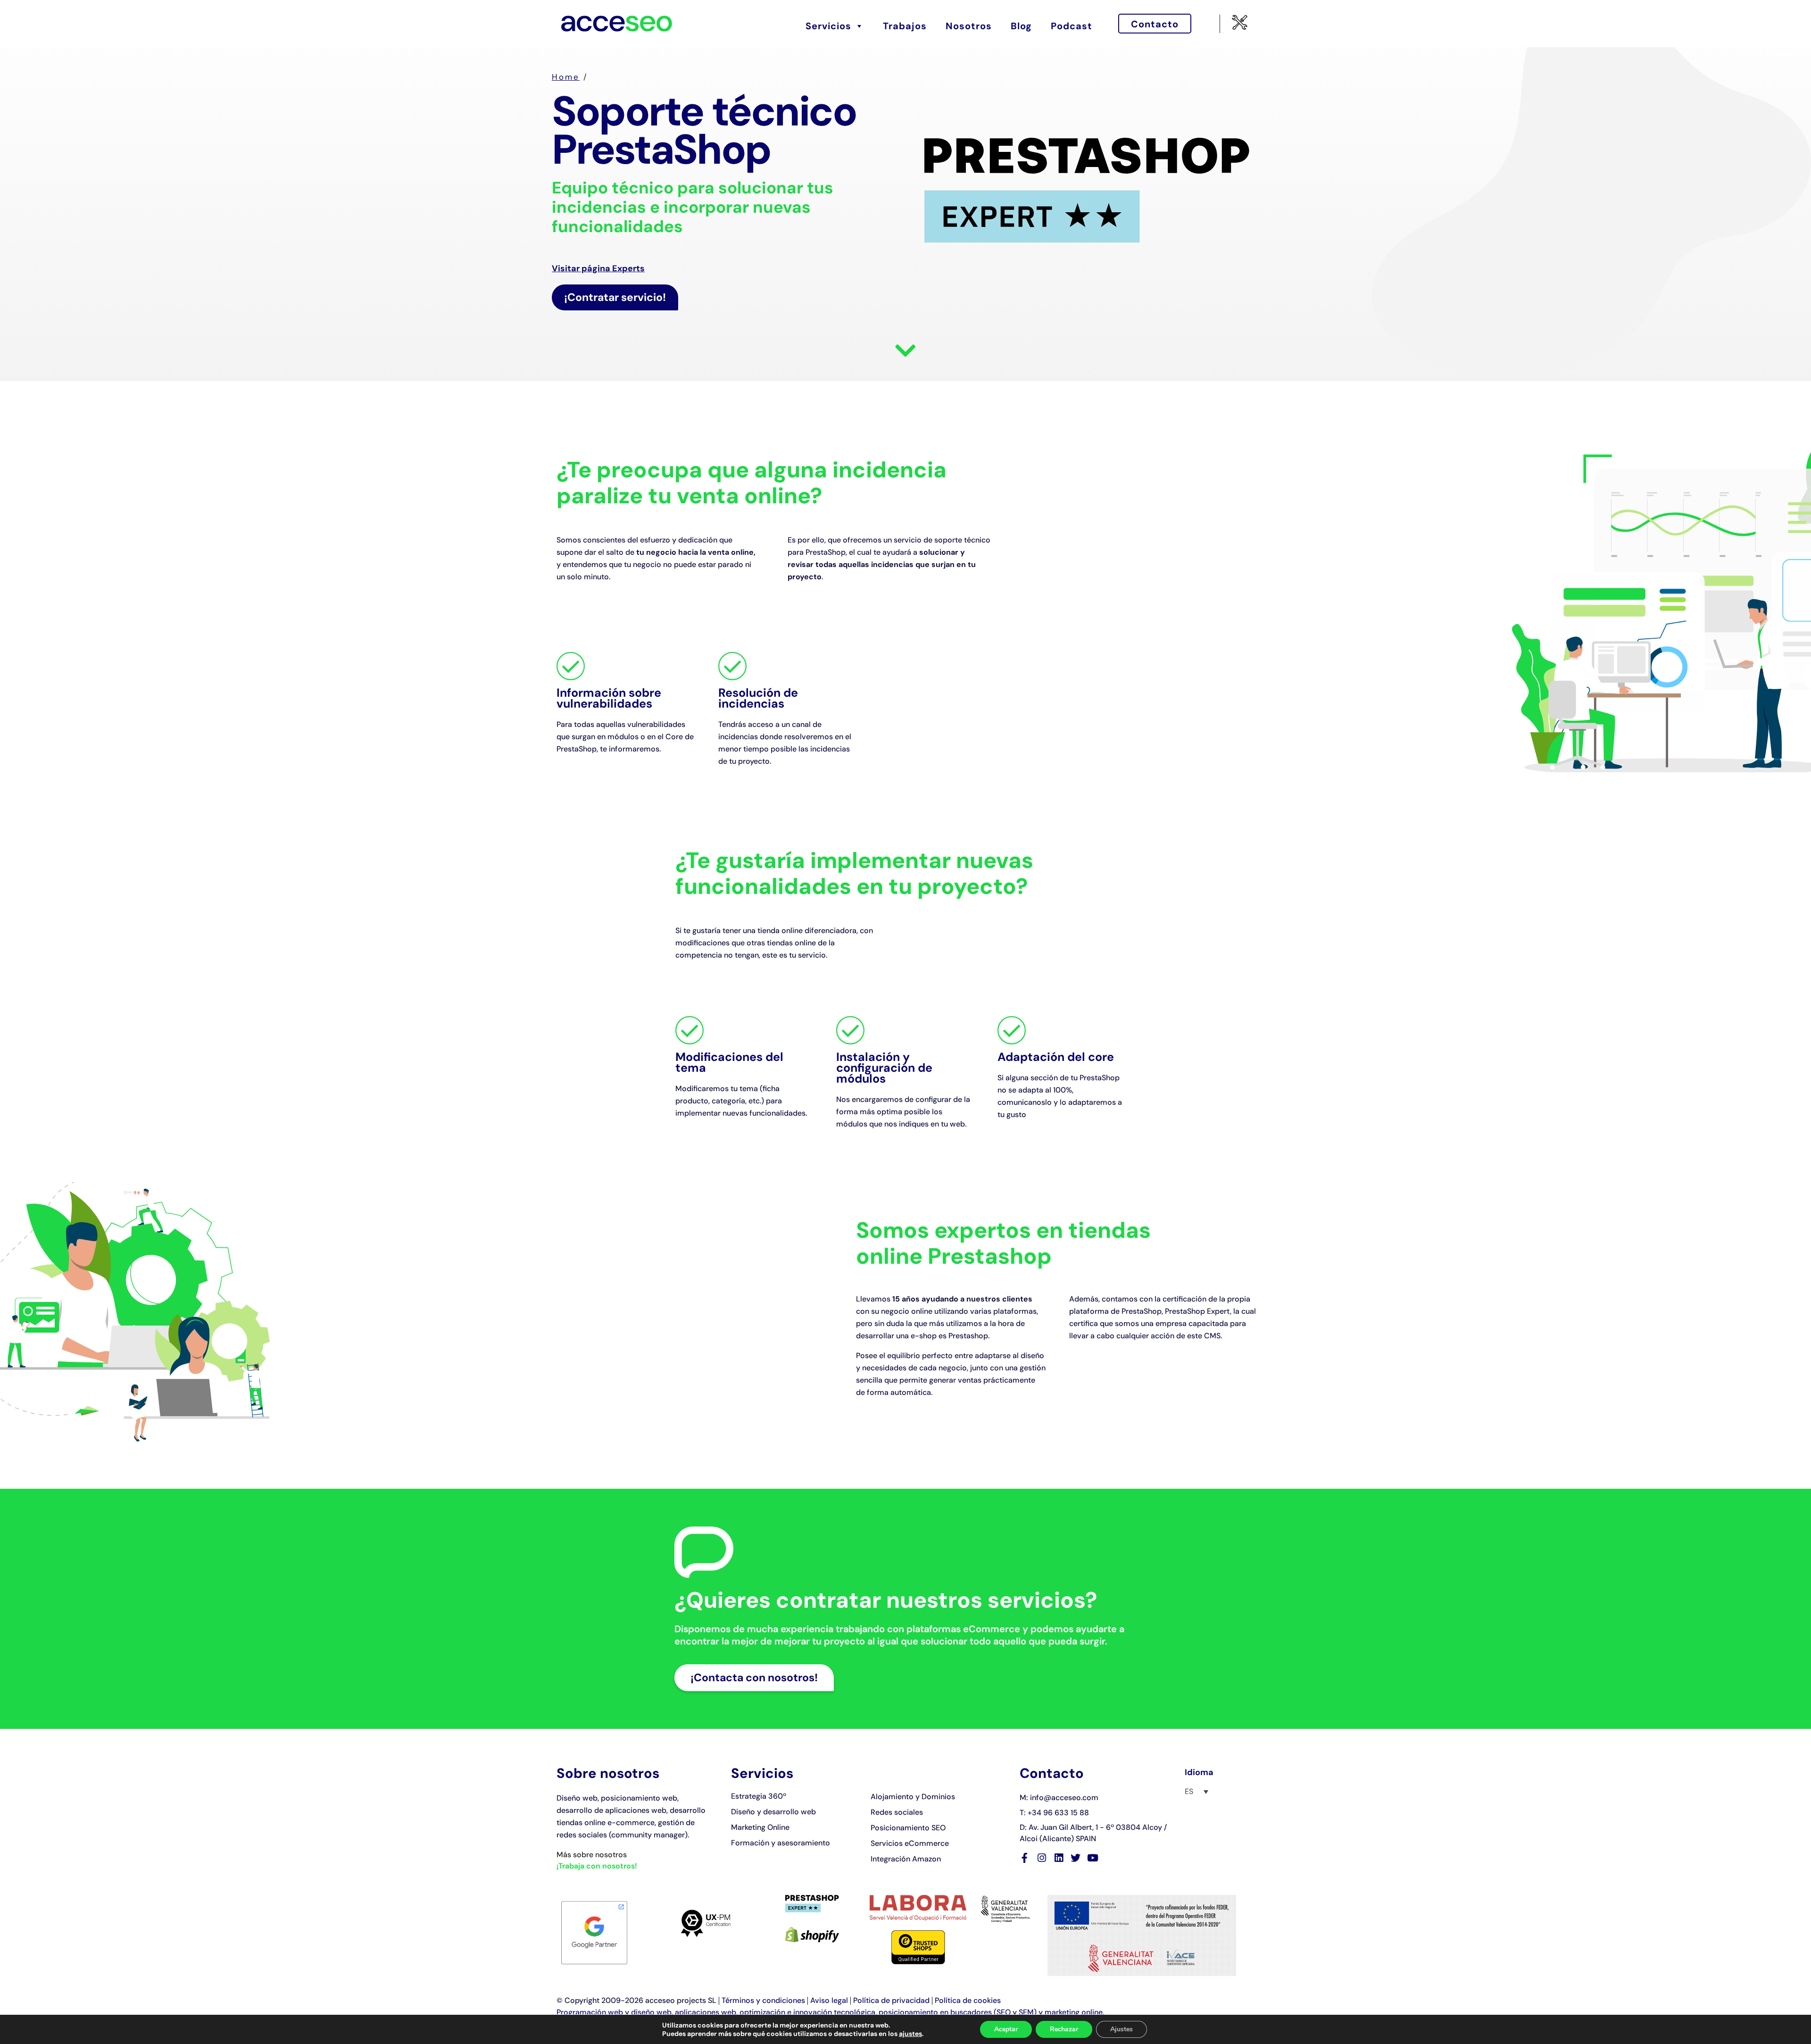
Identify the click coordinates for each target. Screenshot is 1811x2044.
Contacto (1155, 24)
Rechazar (1064, 2029)
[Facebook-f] (1025, 1858)
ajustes (910, 2034)
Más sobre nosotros (592, 1855)
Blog (1021, 26)
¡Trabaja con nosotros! (597, 1866)
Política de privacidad (891, 2000)
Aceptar (1006, 2029)
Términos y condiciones (763, 2000)
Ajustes (1121, 2029)
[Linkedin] (1059, 1858)
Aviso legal (829, 2000)
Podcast (1072, 26)
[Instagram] (1042, 1858)
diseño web (651, 2012)
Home (566, 77)
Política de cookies (968, 2000)
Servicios (828, 26)
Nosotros (969, 26)
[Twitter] (1076, 1858)
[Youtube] (1092, 1858)
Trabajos (905, 26)
